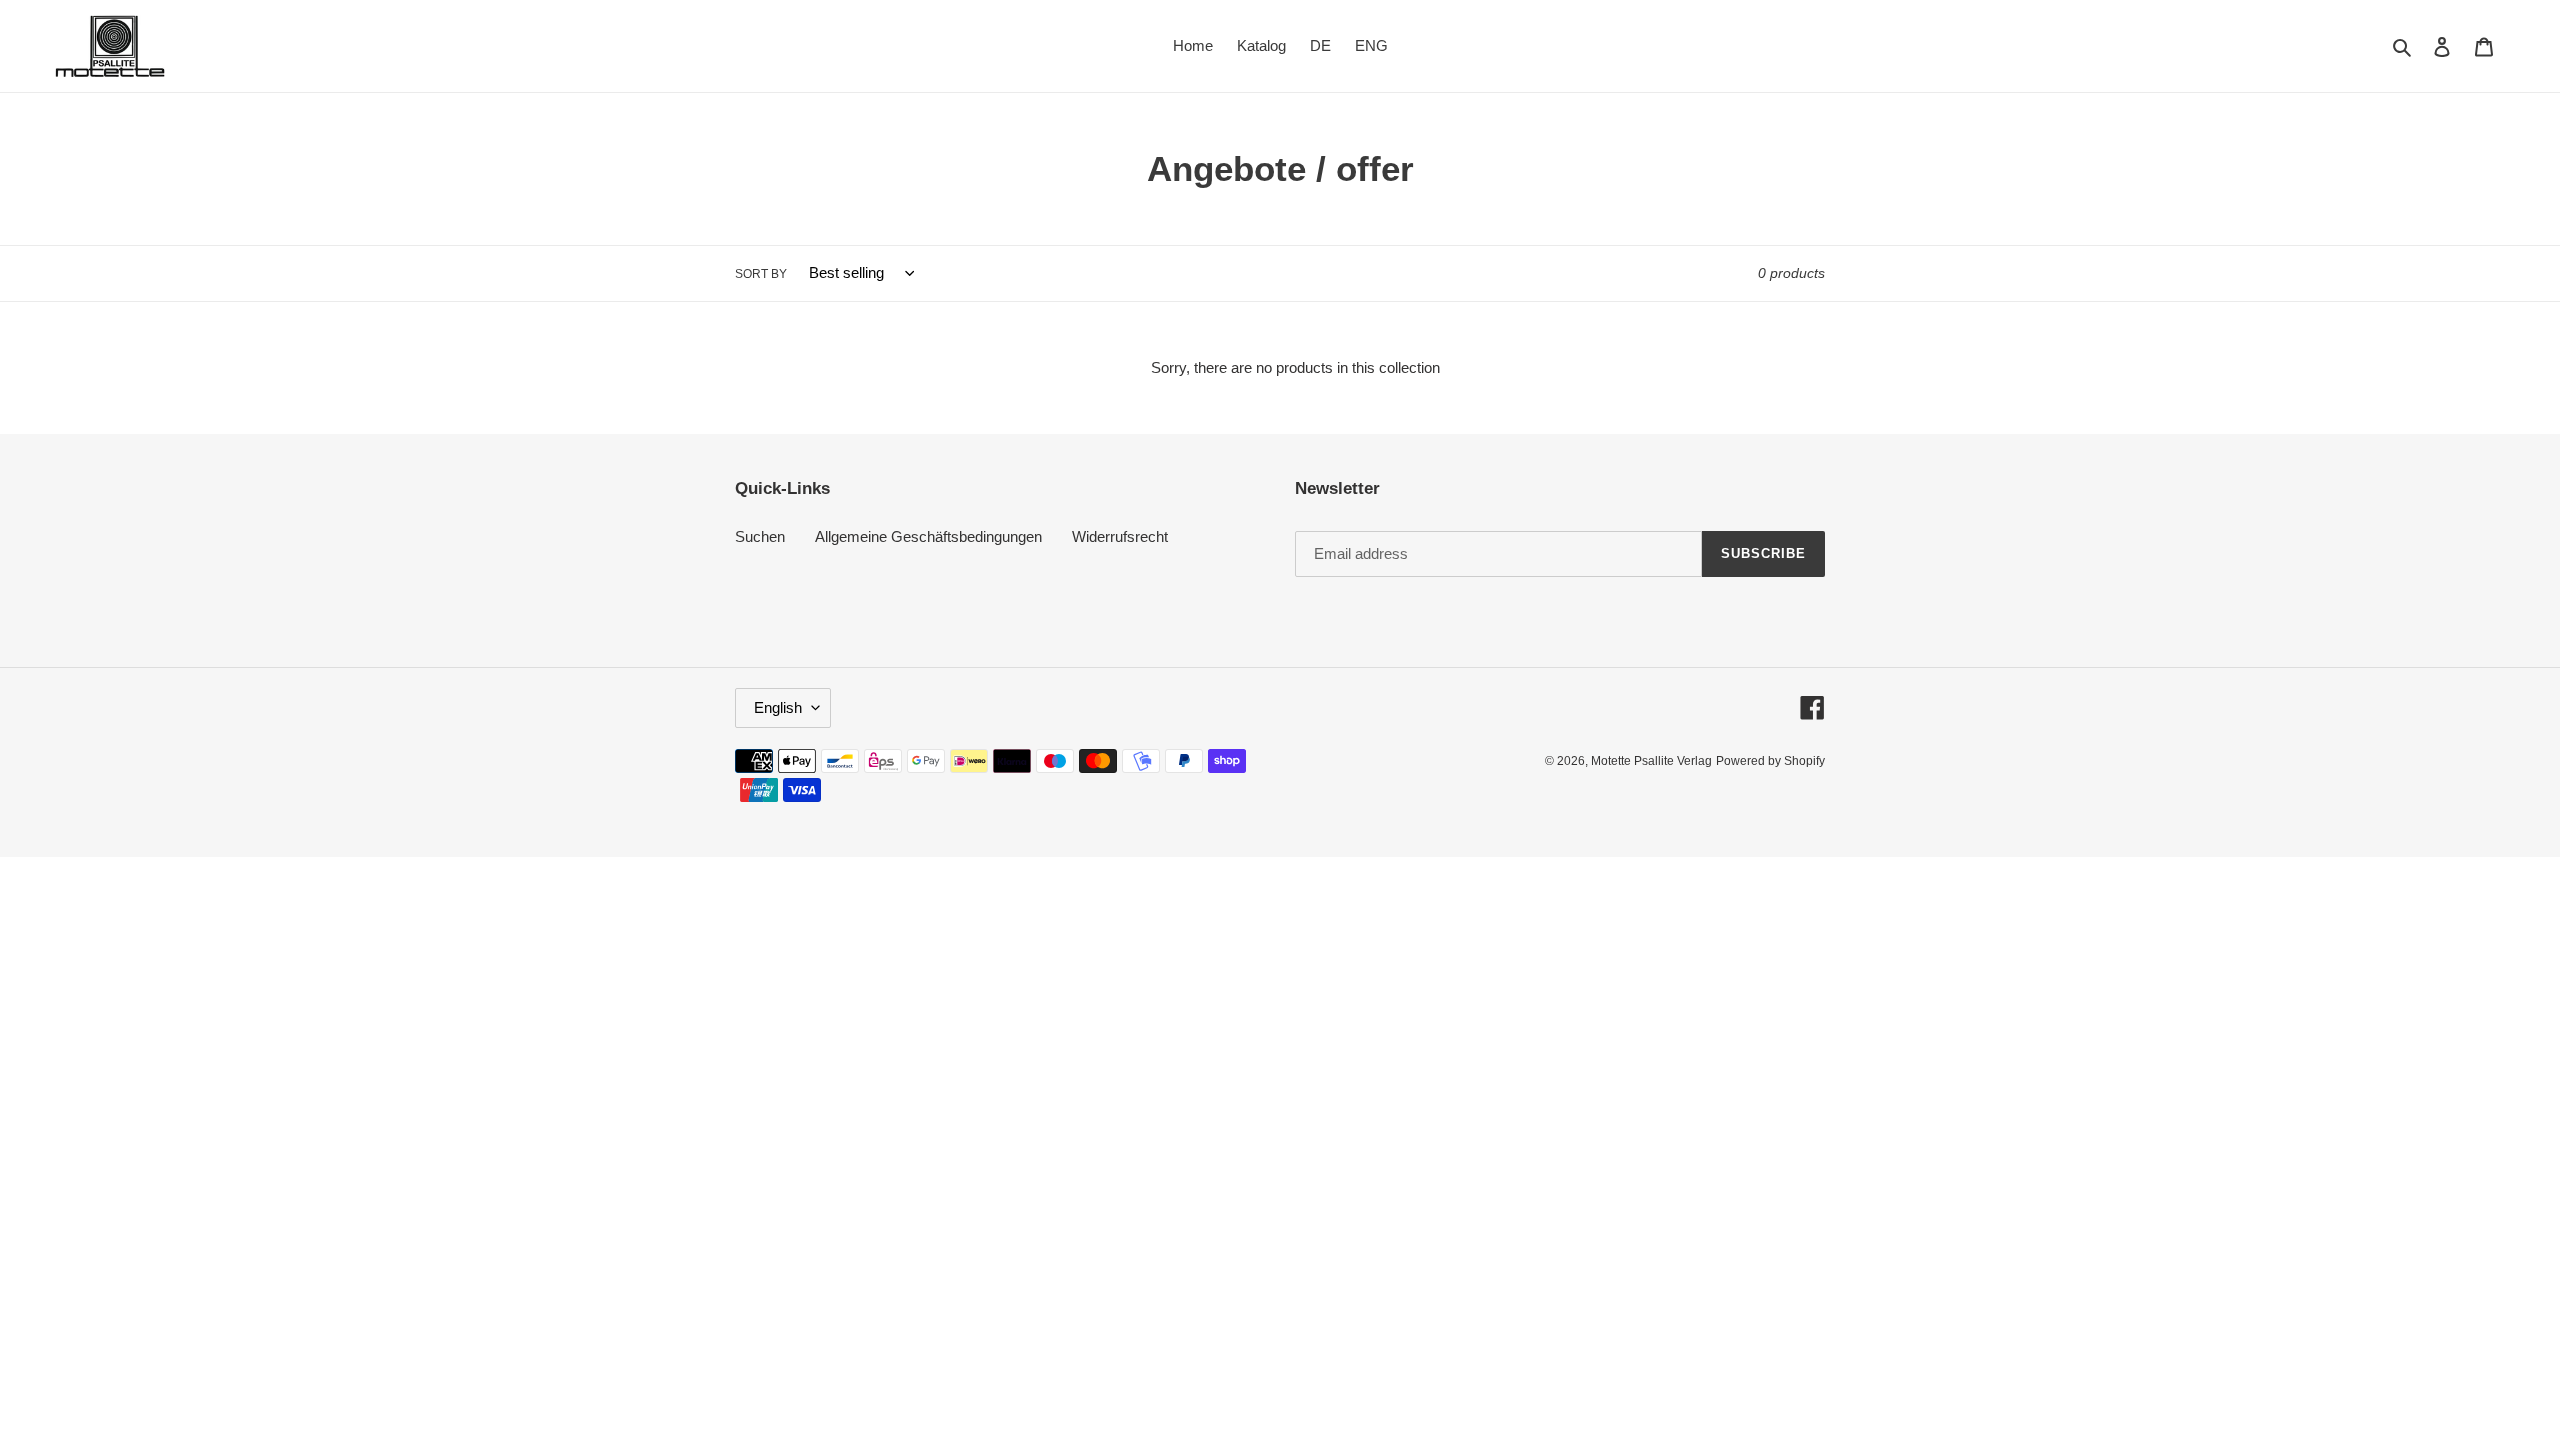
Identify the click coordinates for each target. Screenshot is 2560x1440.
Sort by (761, 274)
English (778, 707)
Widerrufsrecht (1120, 536)
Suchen (760, 536)
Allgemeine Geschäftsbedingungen (928, 536)
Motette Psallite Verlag (1651, 761)
